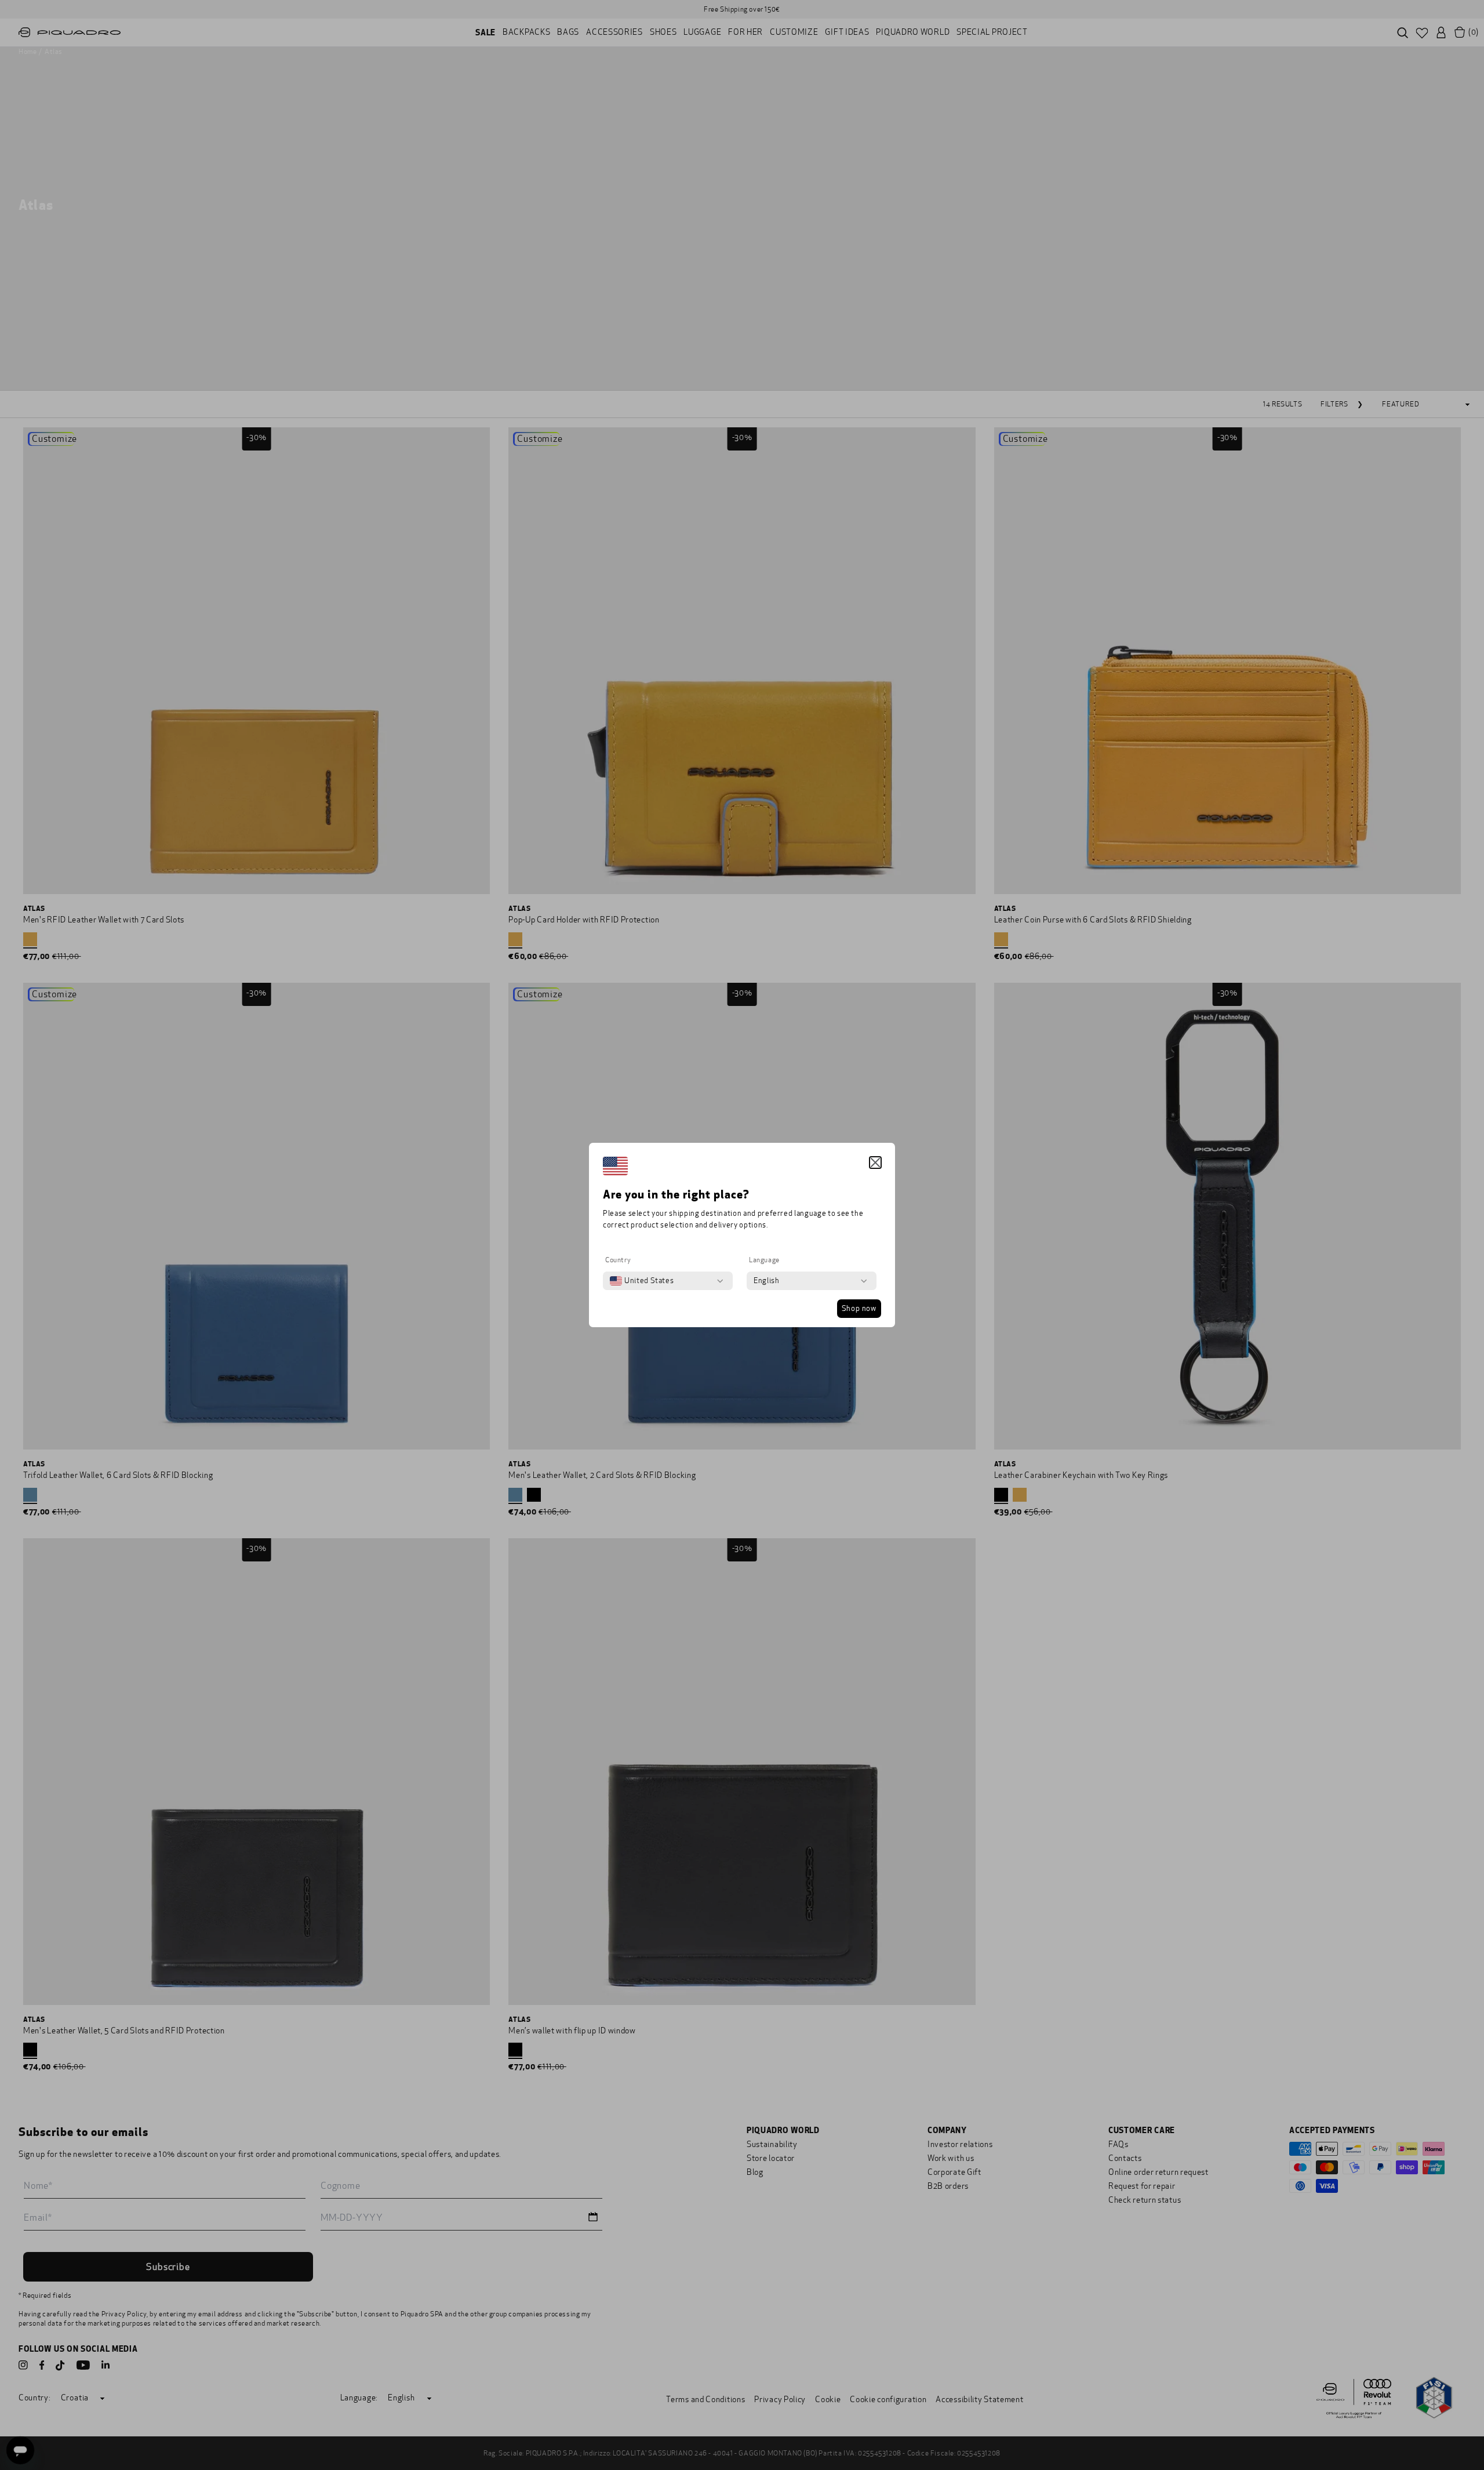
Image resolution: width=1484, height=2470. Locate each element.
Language (764, 1260)
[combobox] (642, 1281)
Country (618, 1260)
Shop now (859, 1309)
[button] (875, 1163)
